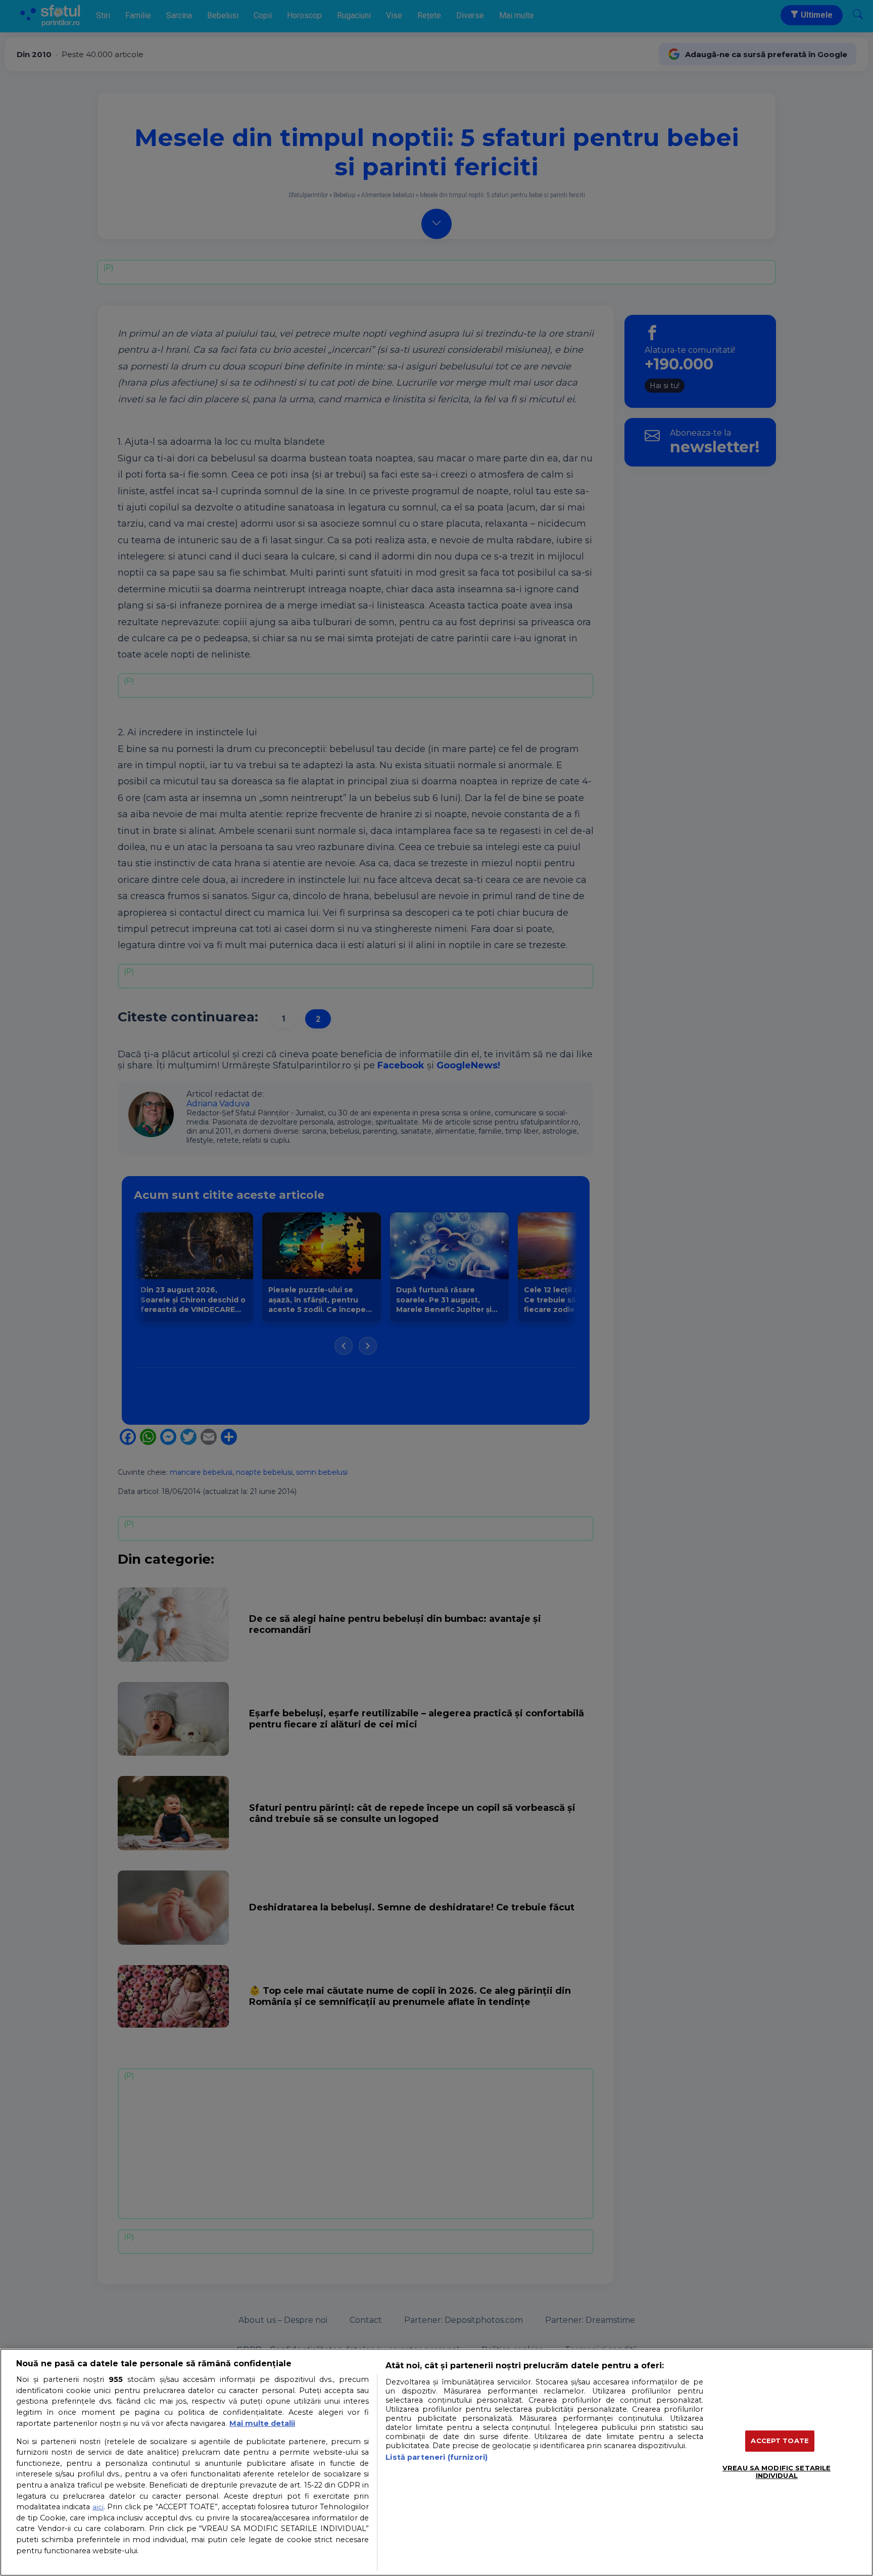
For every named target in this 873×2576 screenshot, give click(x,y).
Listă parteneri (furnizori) (437, 2457)
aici (98, 2507)
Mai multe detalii (262, 2423)
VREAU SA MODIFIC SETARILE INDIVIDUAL (777, 2472)
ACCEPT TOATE (780, 2441)
